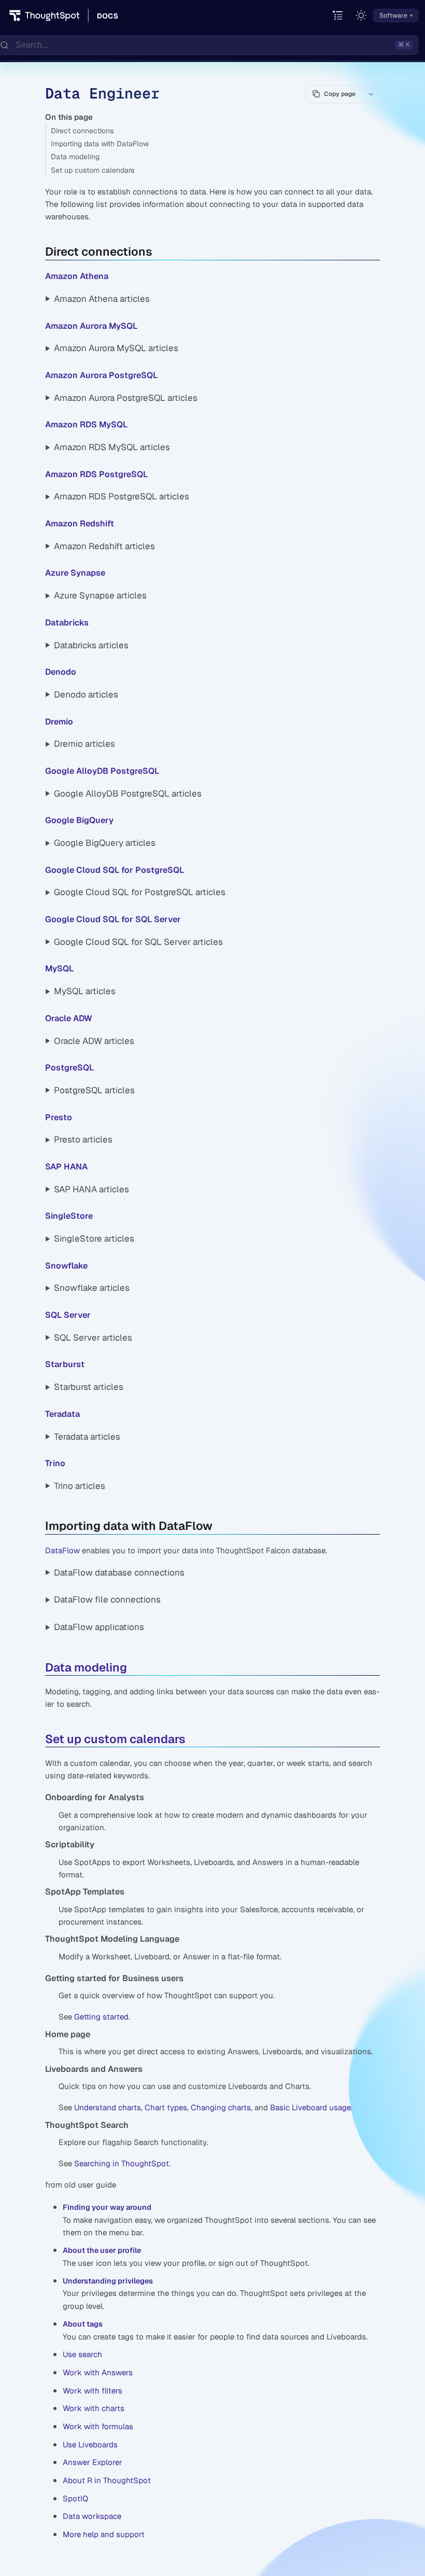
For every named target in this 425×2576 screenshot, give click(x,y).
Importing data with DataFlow (100, 144)
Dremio (59, 722)
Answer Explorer (93, 2462)
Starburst (65, 1364)
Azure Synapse (75, 573)
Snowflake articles (92, 1288)
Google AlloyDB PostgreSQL (102, 771)
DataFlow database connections (119, 1572)
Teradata (62, 1414)
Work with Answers (98, 2372)
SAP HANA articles (91, 1189)
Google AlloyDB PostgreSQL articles (128, 793)
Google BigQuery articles (105, 843)
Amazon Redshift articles (104, 546)
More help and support (104, 2534)
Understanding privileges (108, 2281)
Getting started (101, 2017)
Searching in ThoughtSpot (122, 2163)
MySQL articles (85, 991)
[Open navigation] (338, 16)
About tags (83, 2324)
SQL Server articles (93, 1338)
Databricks (67, 623)
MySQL (59, 969)
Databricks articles (91, 645)
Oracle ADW (69, 1018)
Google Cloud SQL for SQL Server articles (138, 942)
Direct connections (82, 131)
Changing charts (221, 2107)
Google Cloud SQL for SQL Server (113, 919)
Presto (59, 1117)
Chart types (166, 2107)
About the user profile (102, 2250)
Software (393, 16)
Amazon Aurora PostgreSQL (101, 375)
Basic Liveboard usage (310, 2107)
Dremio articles (84, 744)
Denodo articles (86, 694)
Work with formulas (98, 2426)
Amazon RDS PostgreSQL (96, 474)
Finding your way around (107, 2207)
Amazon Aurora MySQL (91, 326)
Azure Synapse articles (100, 595)
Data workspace (92, 2516)
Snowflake (66, 1266)
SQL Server (68, 1315)
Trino (55, 1463)
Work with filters (93, 2391)
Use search (82, 2354)
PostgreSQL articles (94, 1090)
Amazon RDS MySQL (86, 424)
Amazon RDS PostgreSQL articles (122, 496)
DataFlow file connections (107, 1599)
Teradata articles (87, 1437)
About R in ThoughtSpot (107, 2480)
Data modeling (75, 157)
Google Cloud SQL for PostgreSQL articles (140, 892)
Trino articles (80, 1486)
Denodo (61, 672)
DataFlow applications (99, 1627)
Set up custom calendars (93, 170)
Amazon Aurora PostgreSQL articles (126, 398)
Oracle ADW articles (94, 1041)
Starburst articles (89, 1387)
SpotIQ (75, 2498)
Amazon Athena (77, 276)
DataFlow (62, 1550)
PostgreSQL (69, 1068)
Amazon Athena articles (102, 299)
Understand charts (108, 2107)
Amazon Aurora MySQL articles (116, 348)
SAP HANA (66, 1167)
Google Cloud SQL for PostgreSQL (115, 870)
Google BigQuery (79, 820)
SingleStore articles (94, 1238)
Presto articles (83, 1139)
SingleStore (69, 1216)
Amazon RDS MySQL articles (112, 447)
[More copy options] (371, 94)
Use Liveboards (90, 2445)
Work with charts (94, 2408)
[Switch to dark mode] (361, 16)
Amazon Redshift (80, 524)
